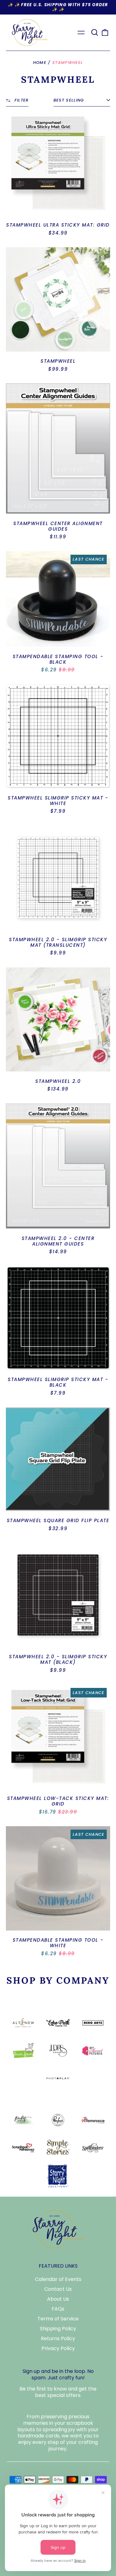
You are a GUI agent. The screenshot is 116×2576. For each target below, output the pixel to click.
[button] (95, 32)
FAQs (58, 2309)
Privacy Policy (58, 2348)
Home (40, 63)
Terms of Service (58, 2319)
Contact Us (58, 2289)
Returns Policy (58, 2338)
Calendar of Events (58, 2279)
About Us (58, 2299)
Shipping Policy (58, 2329)
